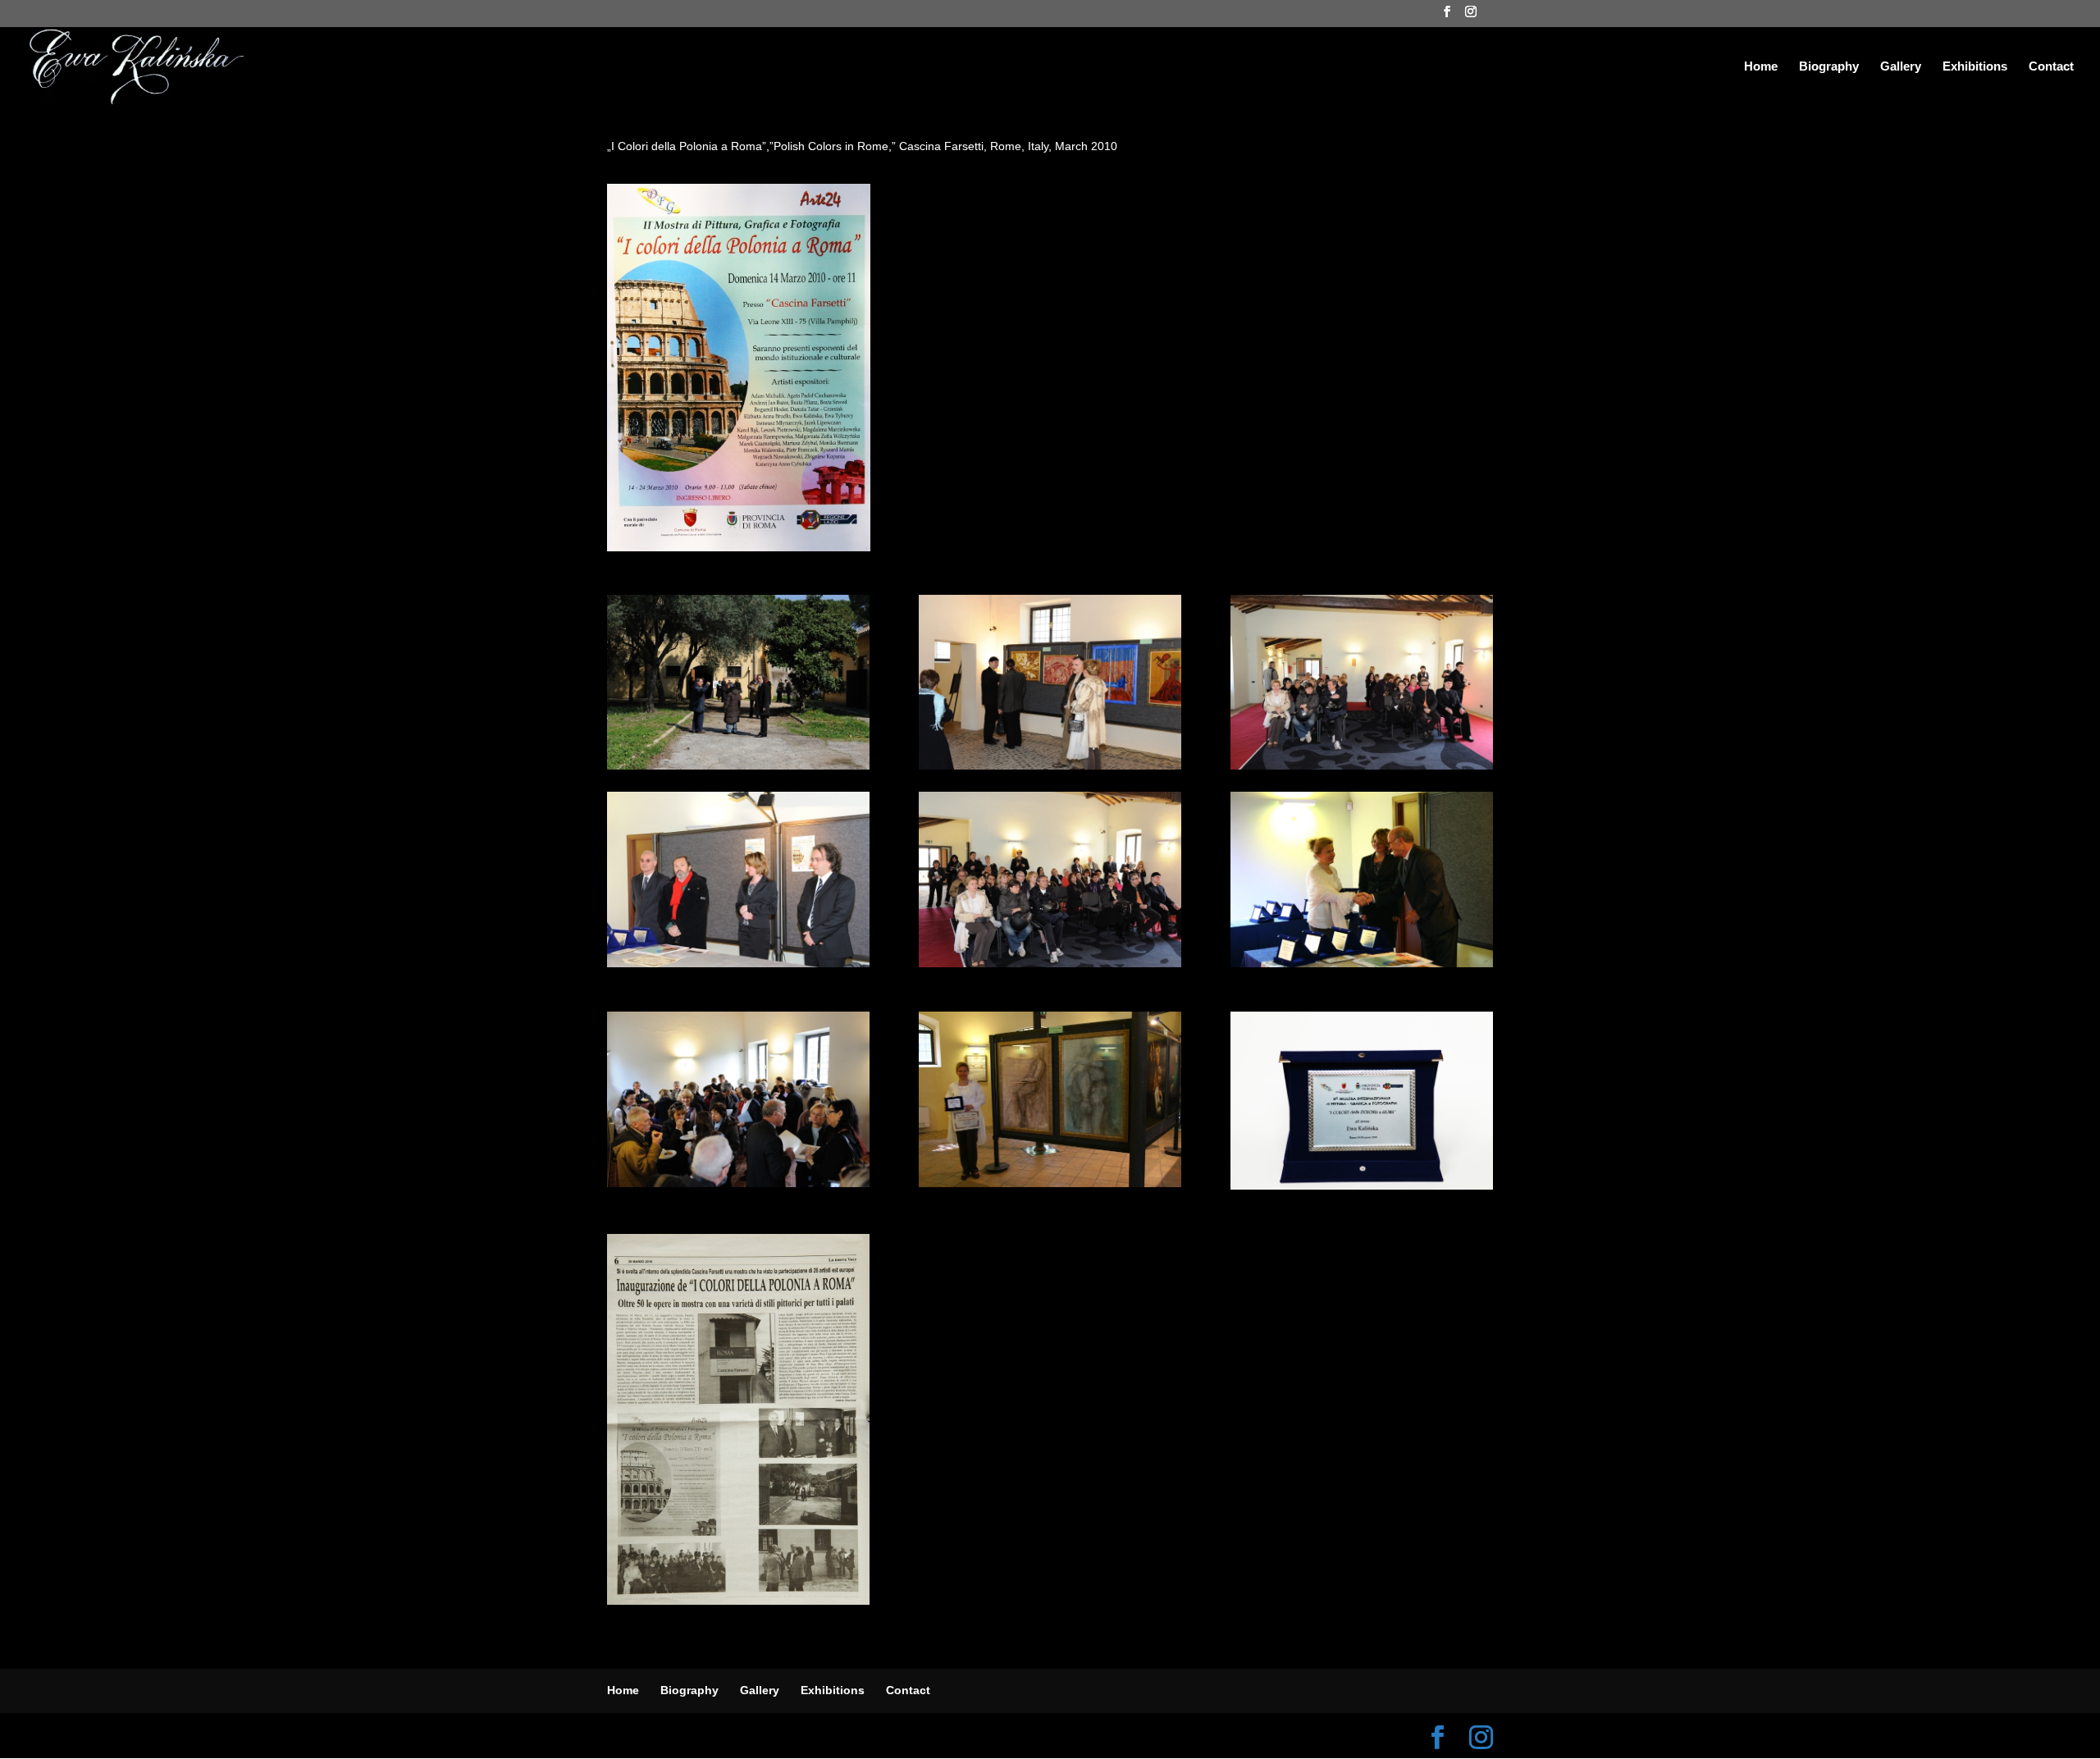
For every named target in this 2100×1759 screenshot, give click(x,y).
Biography (1829, 67)
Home (1761, 67)
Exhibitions (1975, 67)
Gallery (1901, 67)
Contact (2051, 67)
